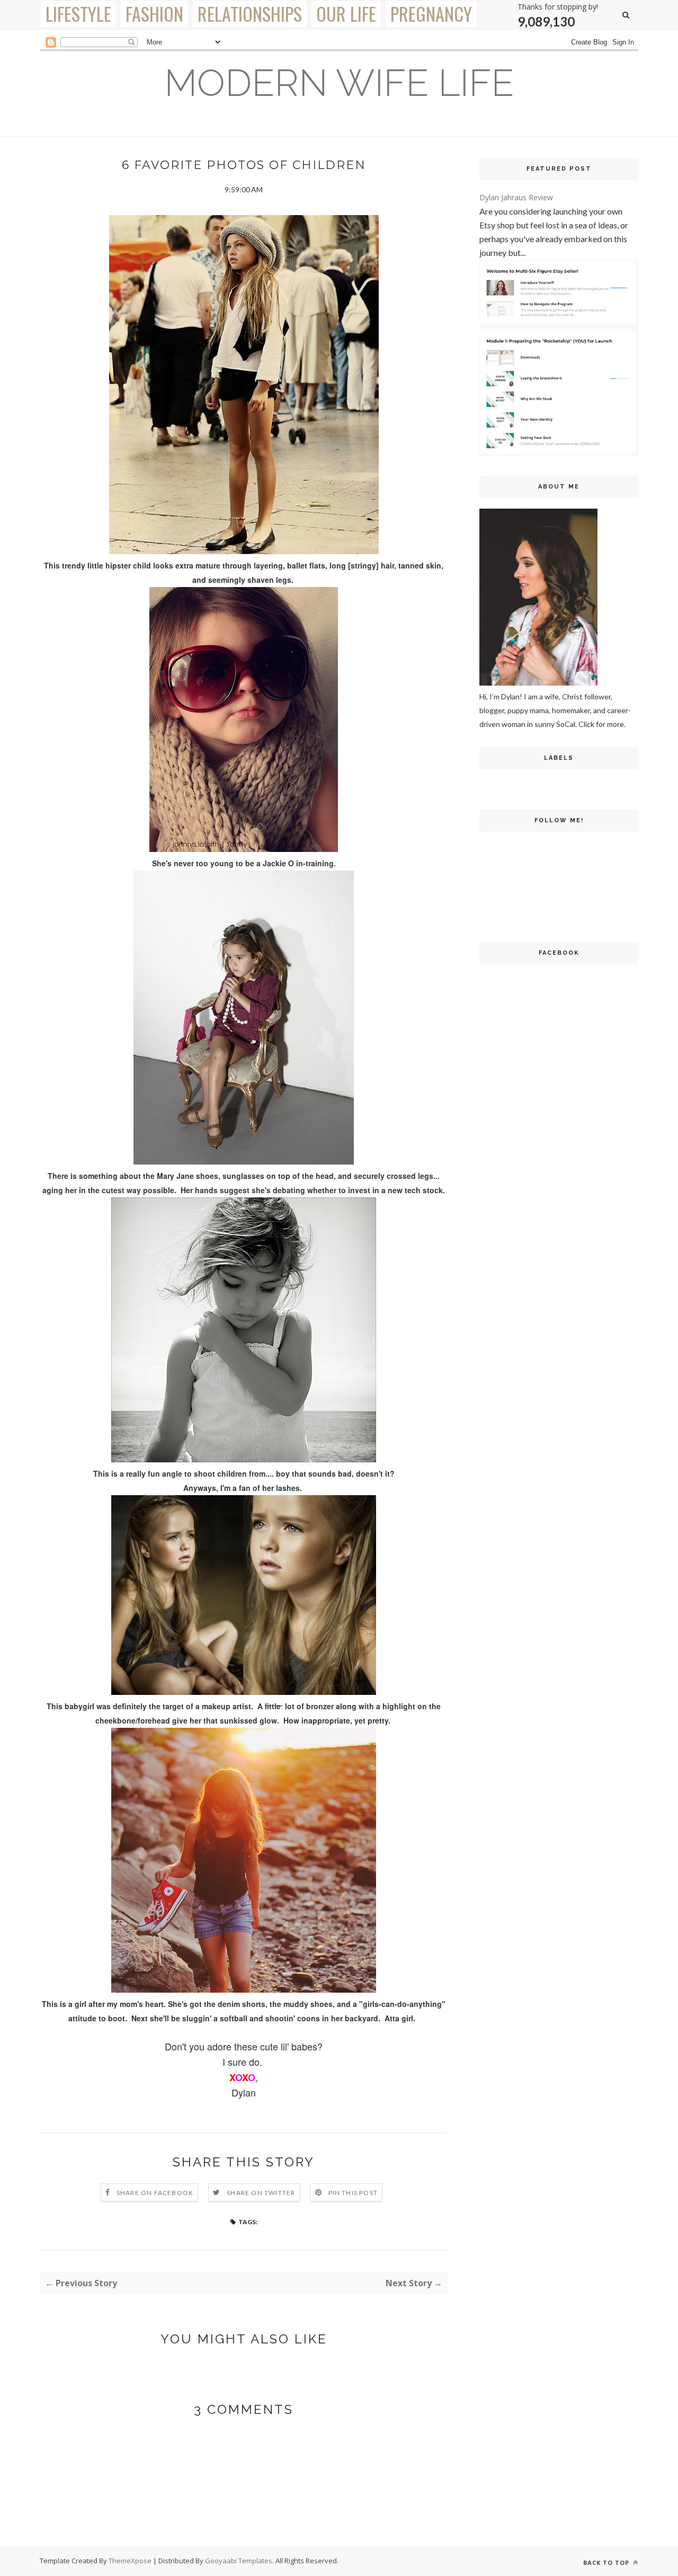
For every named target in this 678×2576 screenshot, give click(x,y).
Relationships (250, 14)
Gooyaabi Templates (239, 2561)
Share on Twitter (261, 2193)
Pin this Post (353, 2193)
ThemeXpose (130, 2561)
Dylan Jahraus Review (516, 197)
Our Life (346, 14)
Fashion (154, 14)
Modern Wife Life (339, 83)
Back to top (607, 2562)
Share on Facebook (155, 2193)
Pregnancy (431, 14)
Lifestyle (78, 14)
